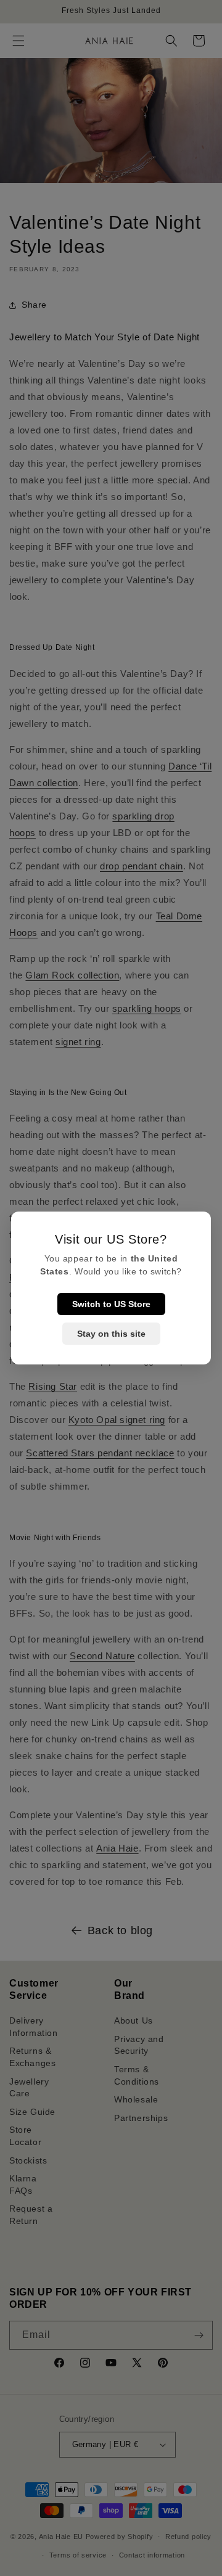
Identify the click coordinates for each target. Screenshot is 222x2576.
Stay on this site (111, 1334)
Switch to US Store (111, 1304)
